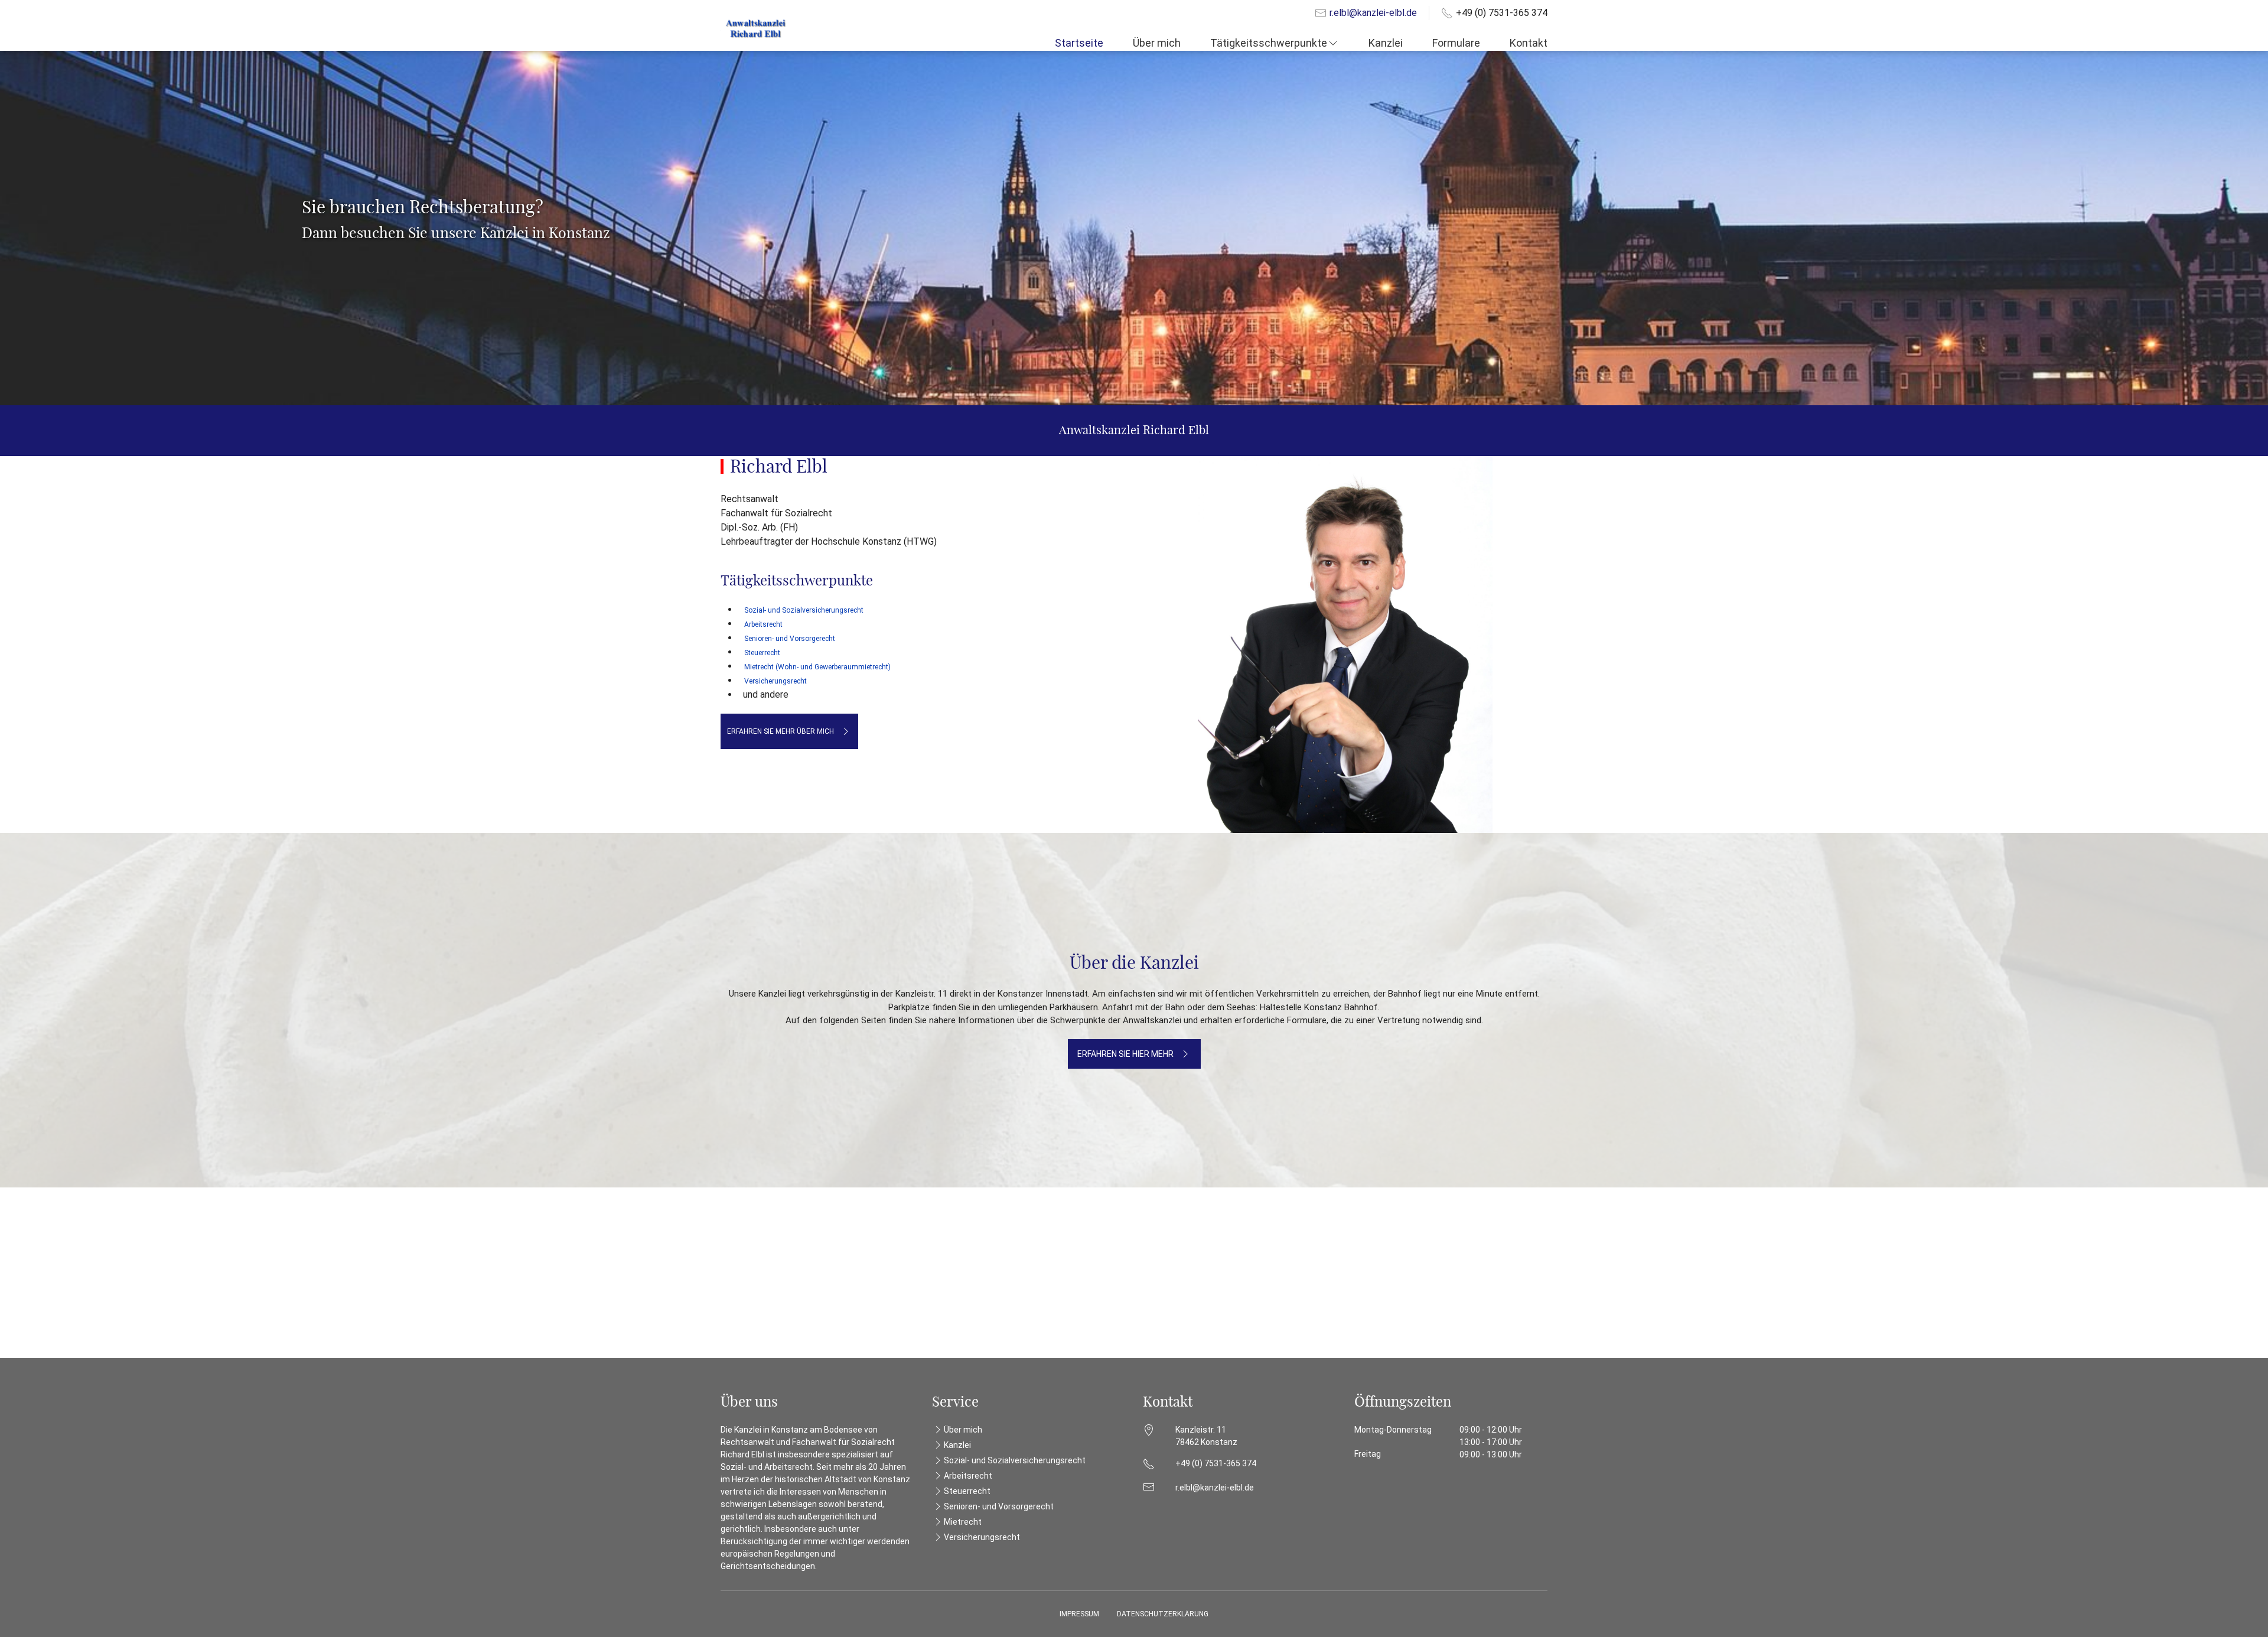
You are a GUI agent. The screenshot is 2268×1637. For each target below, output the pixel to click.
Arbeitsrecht (763, 624)
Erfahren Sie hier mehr (1125, 1054)
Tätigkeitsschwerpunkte (1269, 43)
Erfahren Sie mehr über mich (781, 731)
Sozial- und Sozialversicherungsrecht (1015, 1460)
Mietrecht (963, 1522)
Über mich (1157, 43)
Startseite (1079, 43)
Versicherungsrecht (982, 1537)
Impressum (1079, 1614)
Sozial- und (804, 610)
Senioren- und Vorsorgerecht (790, 639)
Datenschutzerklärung (1163, 1614)
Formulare (1456, 43)
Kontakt (1529, 43)
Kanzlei (1386, 43)
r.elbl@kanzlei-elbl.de (1373, 13)
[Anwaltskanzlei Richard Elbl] (756, 28)
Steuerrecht (967, 1491)
